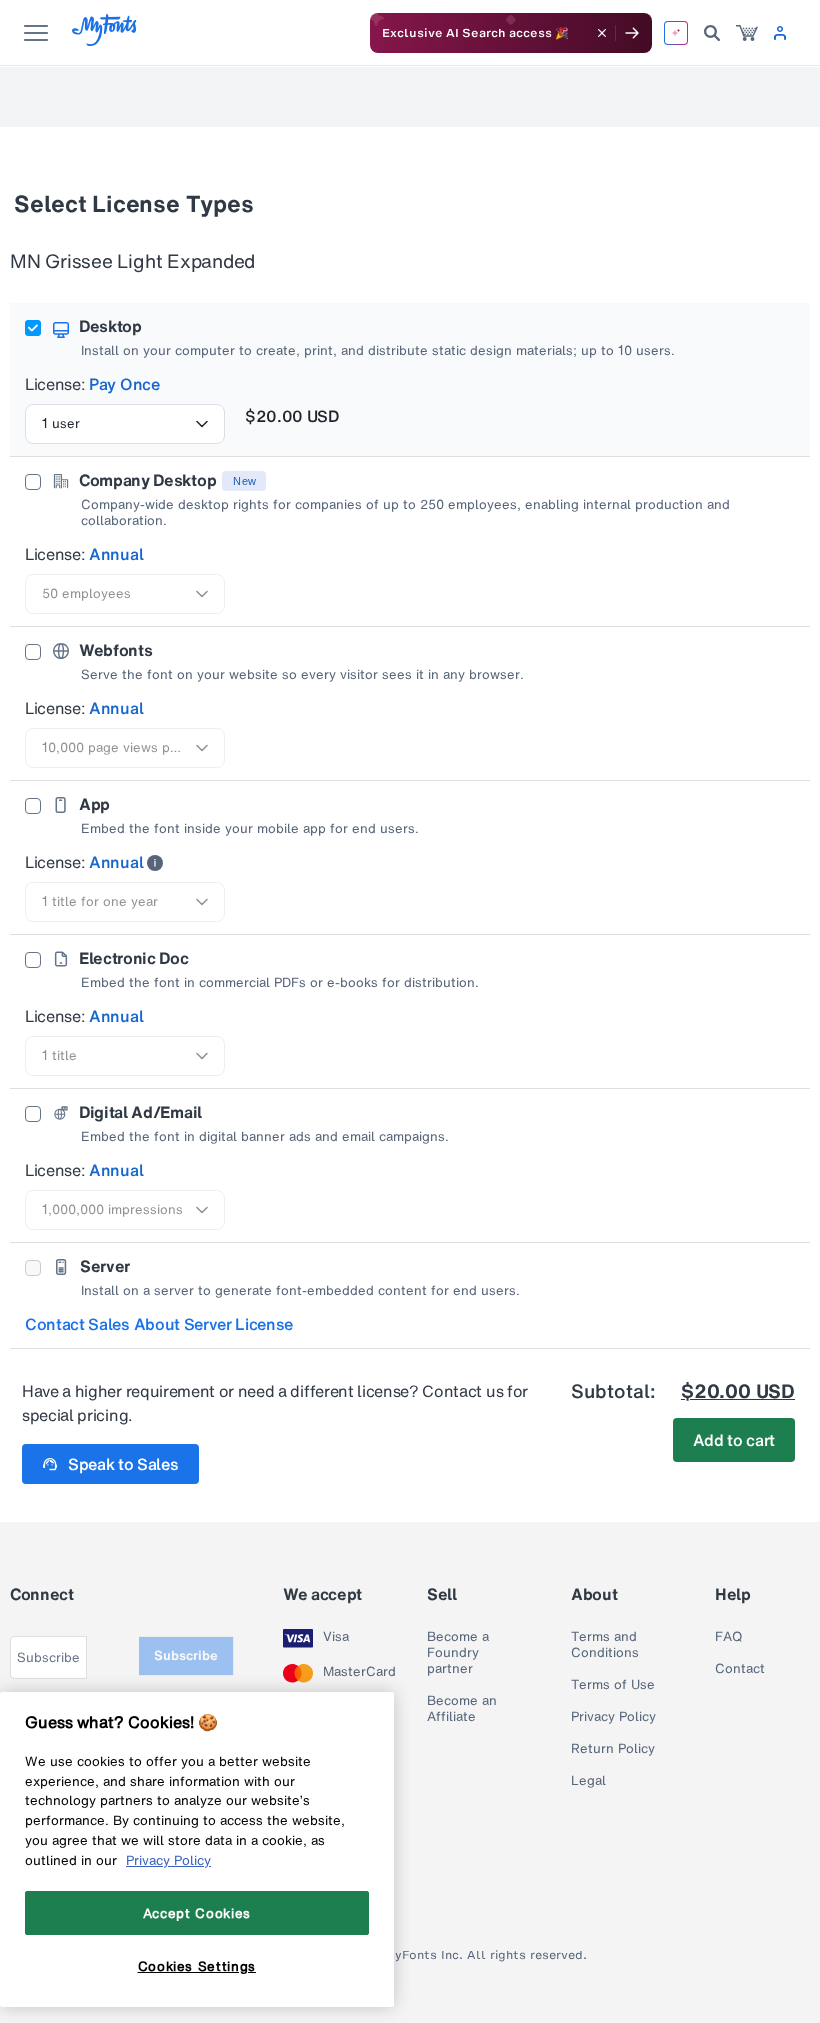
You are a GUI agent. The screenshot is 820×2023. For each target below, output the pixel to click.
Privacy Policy (613, 1717)
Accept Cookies (197, 1913)
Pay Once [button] (124, 384)
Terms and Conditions (605, 1645)
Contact (740, 1669)
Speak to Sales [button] (123, 1464)
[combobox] (125, 424)
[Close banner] (602, 33)
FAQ (728, 1637)
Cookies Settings (197, 1966)
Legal (588, 1781)
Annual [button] (116, 554)
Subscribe (186, 1655)
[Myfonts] (105, 40)
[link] (747, 33)
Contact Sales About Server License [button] (159, 1324)
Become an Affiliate (462, 1709)
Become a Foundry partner (458, 1653)
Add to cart (734, 1440)
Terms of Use (613, 1685)
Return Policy (613, 1749)
